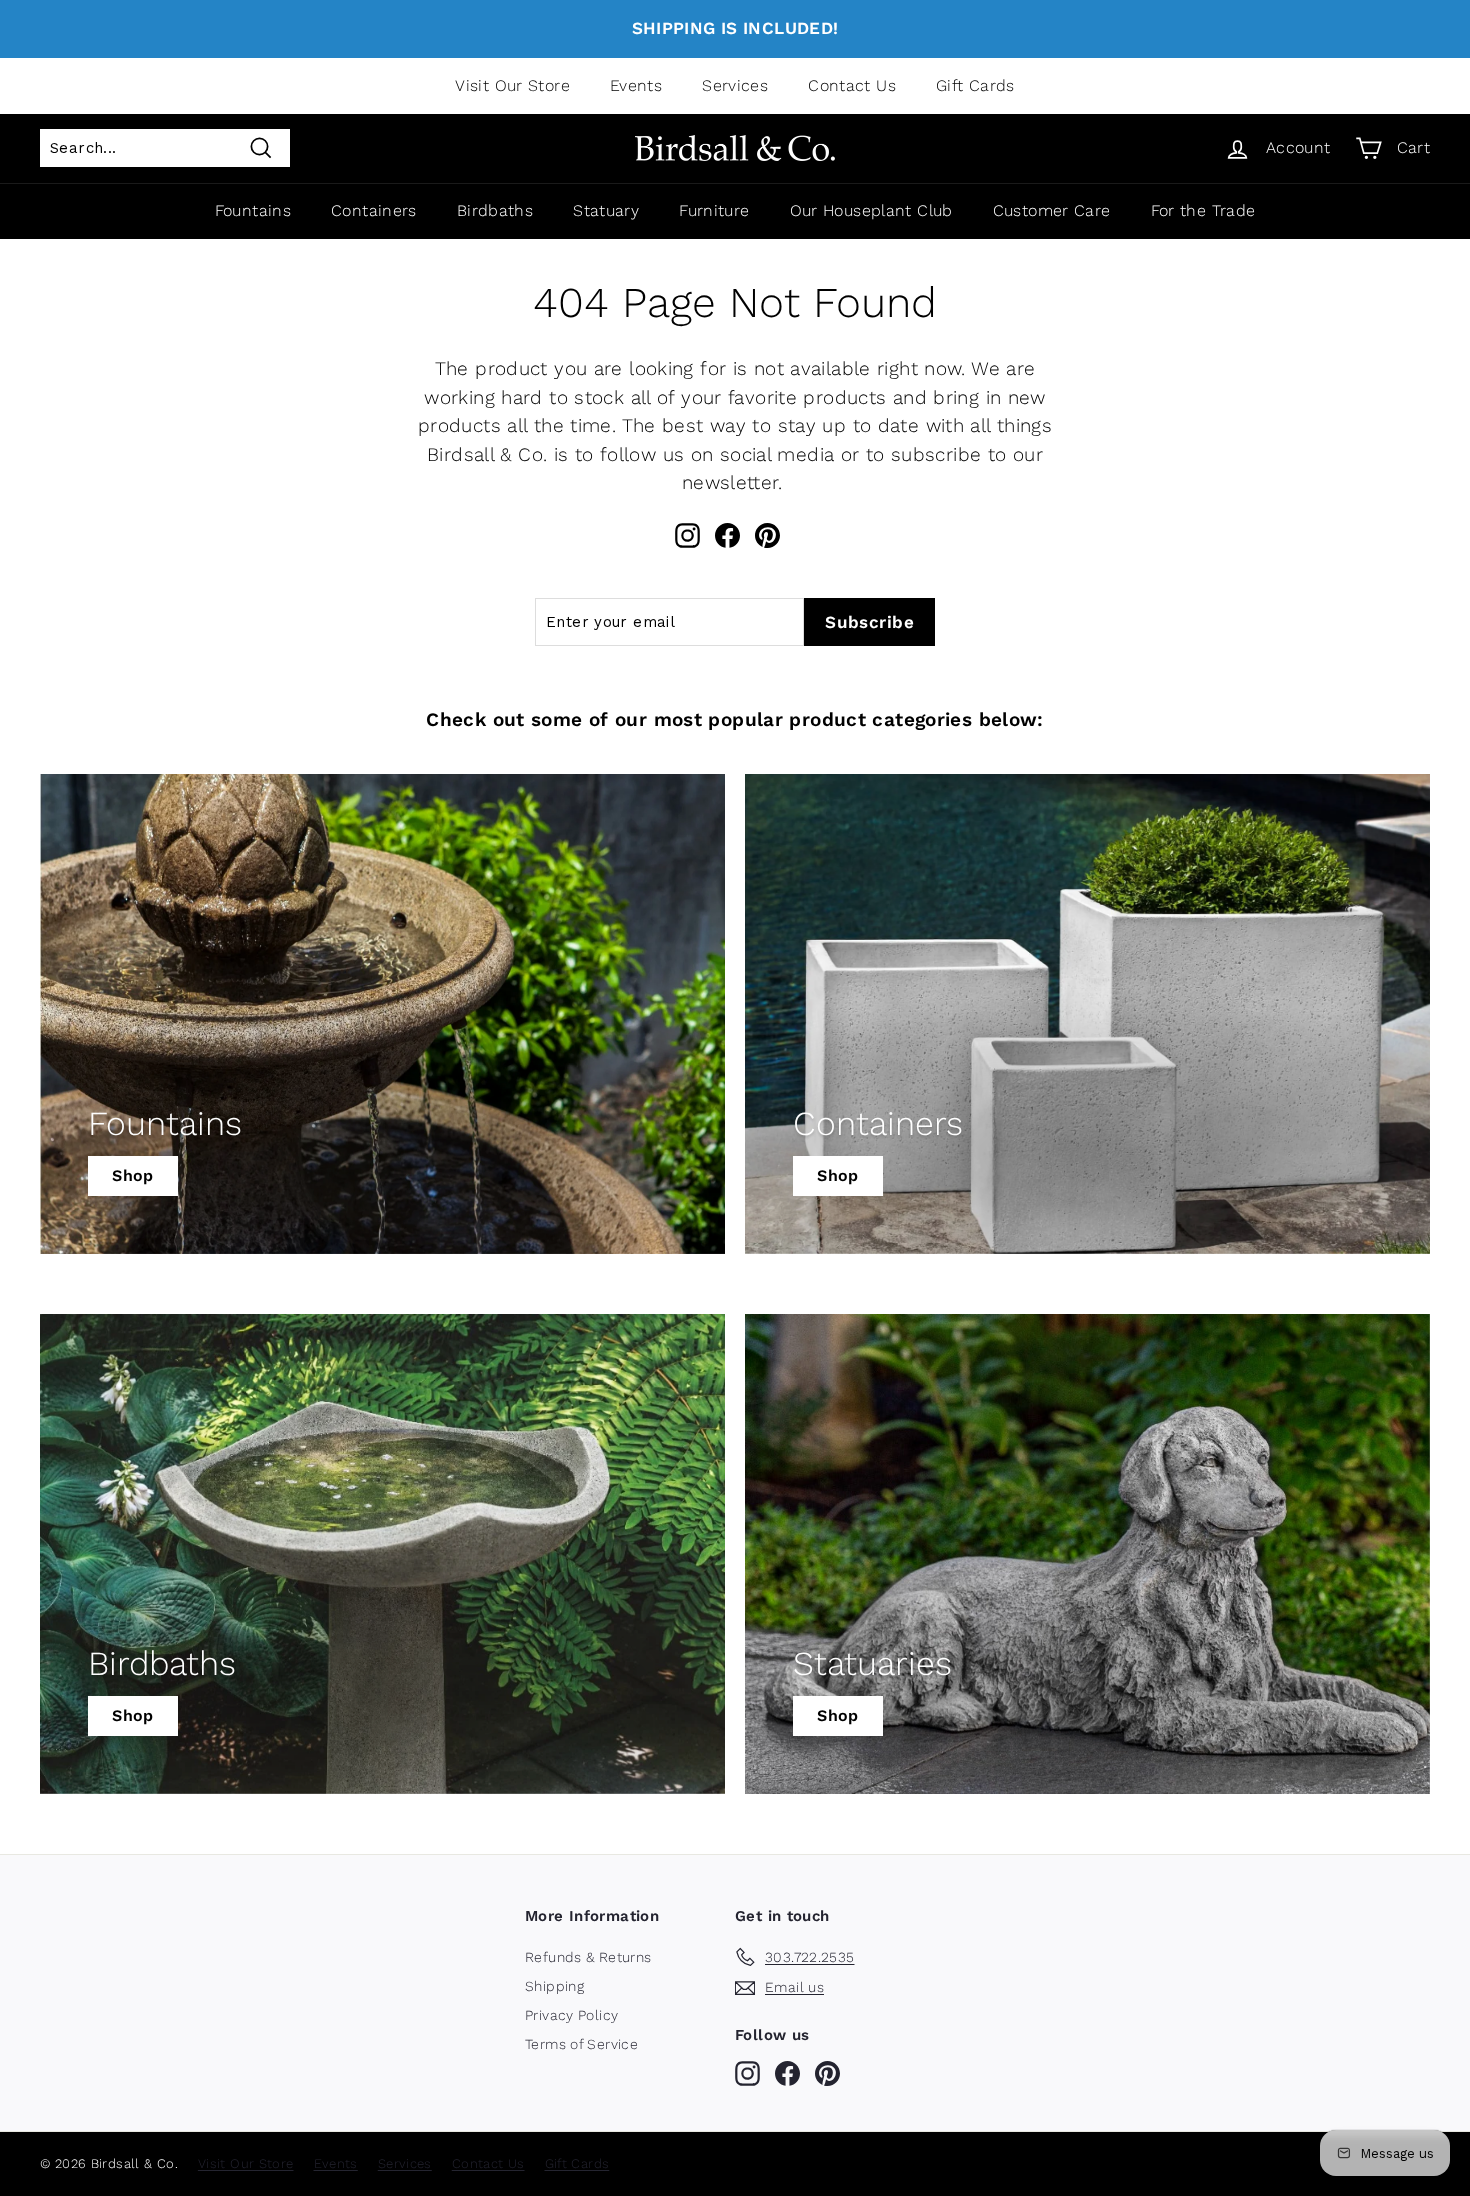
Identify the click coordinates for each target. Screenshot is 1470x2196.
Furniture (714, 210)
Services (735, 85)
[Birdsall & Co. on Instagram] (687, 535)
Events (636, 85)
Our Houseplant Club (871, 210)
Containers (374, 210)
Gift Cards (975, 85)
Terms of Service (581, 2044)
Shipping (554, 1986)
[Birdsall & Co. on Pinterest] (767, 535)
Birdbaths (495, 210)
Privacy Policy (571, 2015)
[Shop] (382, 1014)
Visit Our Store (512, 85)
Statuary (606, 210)
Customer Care (1052, 210)
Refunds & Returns (588, 1957)
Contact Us (852, 85)
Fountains (253, 210)
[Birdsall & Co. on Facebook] (727, 535)
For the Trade (1203, 210)
